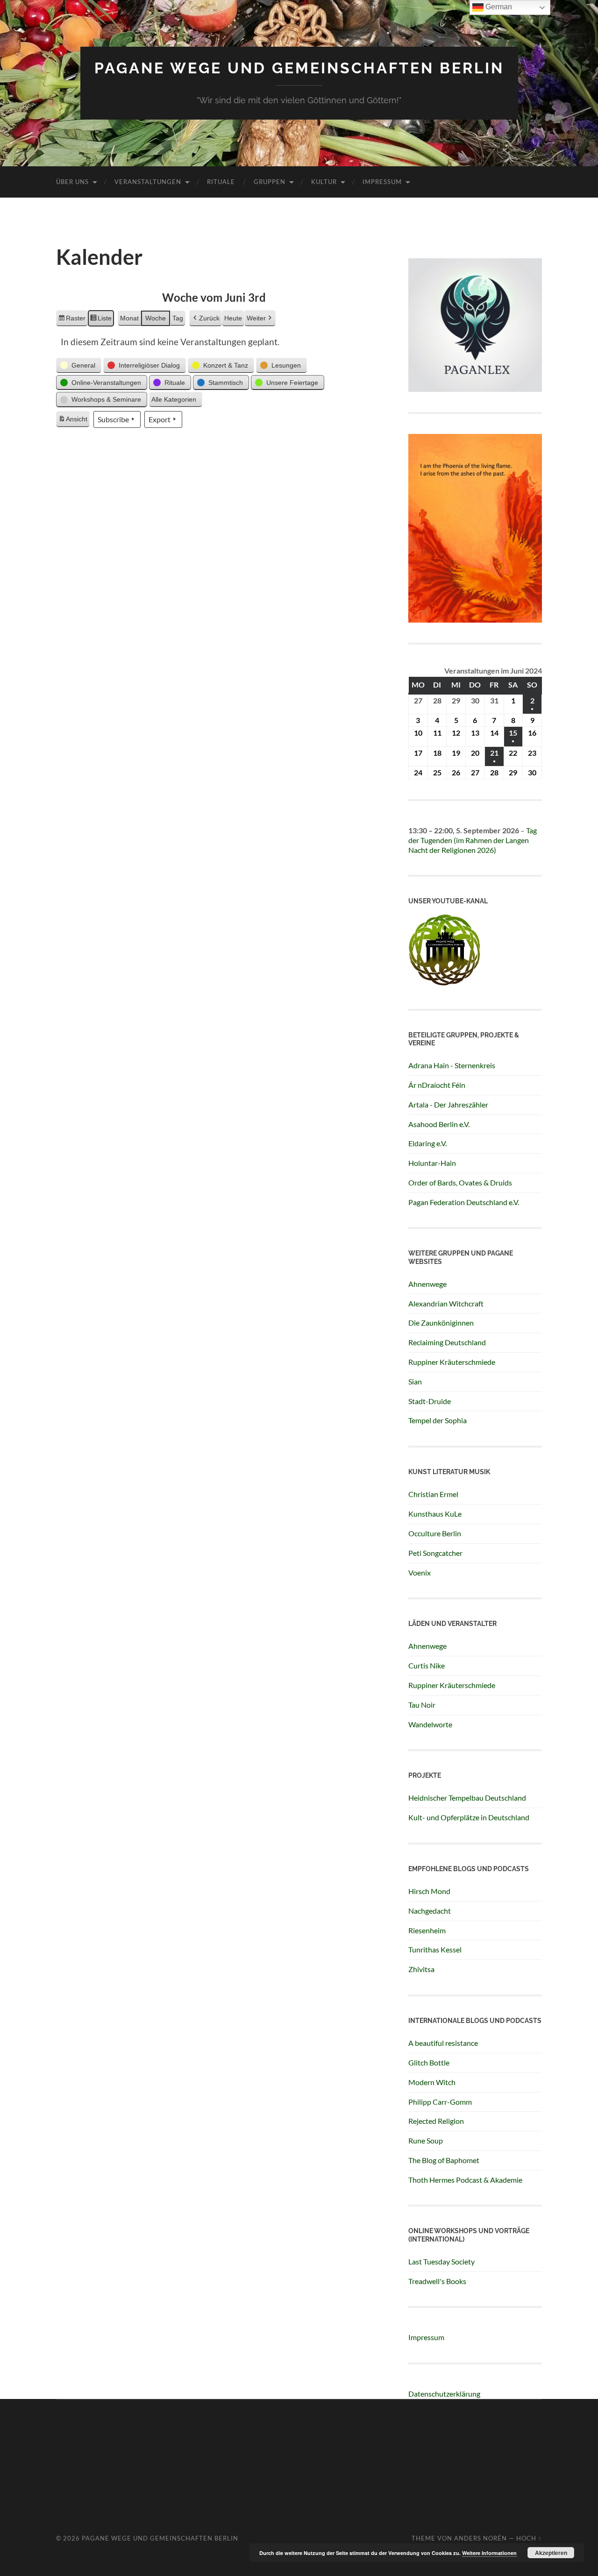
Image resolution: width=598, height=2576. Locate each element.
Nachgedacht (430, 1911)
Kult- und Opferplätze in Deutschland (469, 1817)
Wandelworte (430, 1724)
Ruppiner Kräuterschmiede (452, 1362)
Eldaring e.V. (427, 1143)
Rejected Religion (436, 2121)
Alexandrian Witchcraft (446, 1303)
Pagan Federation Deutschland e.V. (464, 1202)
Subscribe (113, 419)
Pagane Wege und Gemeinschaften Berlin (299, 68)
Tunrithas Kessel (435, 1949)
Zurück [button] (209, 318)
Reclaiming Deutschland (447, 1342)
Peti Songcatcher (435, 1553)
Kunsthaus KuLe (435, 1514)
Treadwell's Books (437, 2281)
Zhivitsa (421, 1969)
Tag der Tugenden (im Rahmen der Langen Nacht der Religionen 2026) (473, 840)
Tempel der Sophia (438, 1420)
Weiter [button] (256, 318)
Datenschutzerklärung (444, 2394)
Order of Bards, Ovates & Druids (460, 1182)
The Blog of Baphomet (444, 2160)
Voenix (420, 1572)
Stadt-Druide (430, 1401)
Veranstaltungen (148, 182)
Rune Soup (426, 2140)
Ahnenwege (427, 1284)
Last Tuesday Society (441, 2261)
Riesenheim (427, 1930)
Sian (415, 1381)
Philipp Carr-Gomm (440, 2102)
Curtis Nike (427, 1665)
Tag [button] (178, 318)
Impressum (382, 182)
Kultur (324, 182)
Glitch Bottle (429, 2062)
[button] (79, 365)
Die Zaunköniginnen (441, 1323)
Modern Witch (432, 2082)
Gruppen (270, 182)
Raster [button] (72, 320)
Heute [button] (233, 318)
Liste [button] (101, 320)
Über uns (72, 182)
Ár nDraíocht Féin (437, 1085)
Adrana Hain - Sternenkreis (452, 1065)
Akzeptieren (551, 2553)
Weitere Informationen (489, 2553)
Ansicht (74, 421)
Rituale (221, 182)
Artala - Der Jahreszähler (448, 1104)
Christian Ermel (433, 1494)
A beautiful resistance (443, 2043)
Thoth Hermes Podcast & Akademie (465, 2180)
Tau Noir (422, 1705)
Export (160, 419)
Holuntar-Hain (432, 1163)
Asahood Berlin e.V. (439, 1124)
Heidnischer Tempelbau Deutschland (467, 1798)
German (498, 7)
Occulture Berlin (435, 1533)
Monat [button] (129, 318)
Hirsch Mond (429, 1891)
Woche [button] (156, 318)
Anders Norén (481, 2538)
